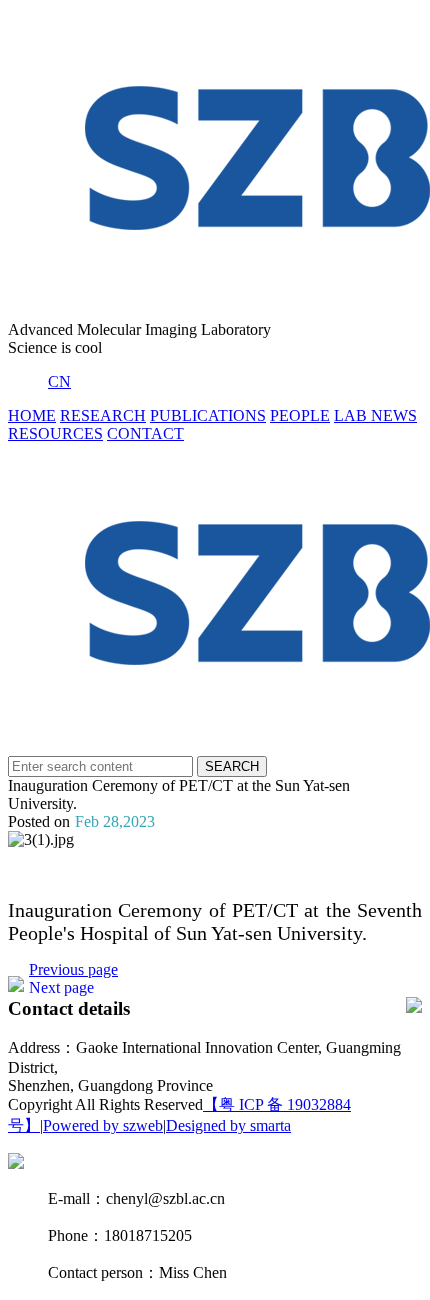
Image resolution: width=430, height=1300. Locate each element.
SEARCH (232, 766)
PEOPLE (300, 415)
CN (59, 381)
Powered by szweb (103, 1125)
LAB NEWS (375, 415)
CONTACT (145, 433)
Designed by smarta (228, 1125)
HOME (32, 415)
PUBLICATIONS (208, 415)
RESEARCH (103, 415)
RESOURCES (55, 433)
